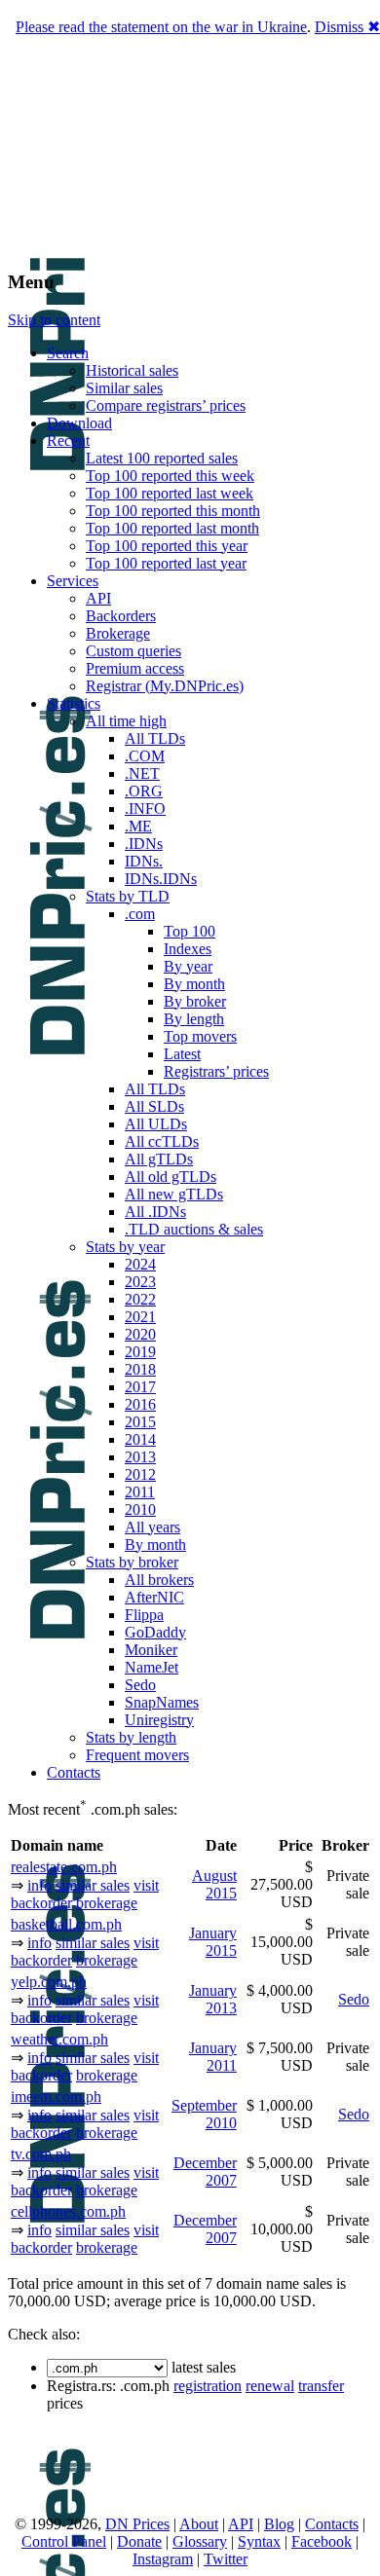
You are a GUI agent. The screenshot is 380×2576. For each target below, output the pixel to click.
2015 (140, 1422)
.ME (138, 826)
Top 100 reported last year (166, 563)
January (213, 1933)
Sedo (140, 1685)
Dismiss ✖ (347, 27)
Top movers (200, 1036)
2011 (140, 1492)
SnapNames (162, 1702)
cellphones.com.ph (68, 2211)
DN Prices (137, 2524)
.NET (142, 773)
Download (79, 423)
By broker (195, 1001)
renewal (270, 2386)
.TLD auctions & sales (194, 1229)
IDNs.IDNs (161, 879)
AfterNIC (154, 1597)
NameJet (152, 1667)
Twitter (226, 2559)
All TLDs (155, 738)
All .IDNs (155, 1212)
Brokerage (118, 633)
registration (208, 2386)
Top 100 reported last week (170, 493)
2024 (140, 1264)
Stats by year (125, 1247)
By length (194, 1019)
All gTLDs (159, 1159)
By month (194, 984)
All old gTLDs (171, 1177)
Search (68, 353)
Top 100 (190, 931)
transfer (321, 2386)
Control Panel (64, 2541)
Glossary (200, 2541)
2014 (140, 1439)
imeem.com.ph (56, 2097)
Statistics (74, 703)
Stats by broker (132, 1562)
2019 (140, 1352)
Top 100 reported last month (172, 528)
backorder (41, 1903)
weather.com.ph (59, 2039)
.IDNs (144, 844)
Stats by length (131, 1737)
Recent (68, 441)
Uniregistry (159, 1720)
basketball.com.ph (66, 1924)
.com (140, 914)
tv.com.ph (41, 2154)
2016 (140, 1404)
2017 (140, 1387)
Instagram (163, 2559)
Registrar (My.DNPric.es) (165, 686)
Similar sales (124, 388)
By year (188, 966)
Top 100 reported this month (173, 511)
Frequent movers (137, 1755)
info (39, 1885)
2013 (140, 1457)
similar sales (93, 1885)
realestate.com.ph (64, 1867)
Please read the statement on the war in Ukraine (161, 27)
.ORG (144, 791)
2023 (140, 1282)
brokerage (107, 1903)
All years (152, 1527)
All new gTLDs (174, 1194)
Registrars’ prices (216, 1071)
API (98, 598)
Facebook (322, 2541)
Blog (279, 2524)
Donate (139, 2541)
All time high (126, 721)
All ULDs (156, 1124)
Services (73, 581)
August (214, 1876)
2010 (140, 1509)
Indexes (188, 949)
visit (146, 1885)
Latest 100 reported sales (162, 458)
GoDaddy (155, 1632)
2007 (221, 2180)
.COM (145, 756)
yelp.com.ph (49, 1982)
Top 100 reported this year (167, 546)
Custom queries (133, 651)
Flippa (144, 1615)
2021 (140, 1317)
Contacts (74, 1772)
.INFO (145, 809)
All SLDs (154, 1106)
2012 (140, 1474)
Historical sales (132, 370)
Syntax (259, 2541)
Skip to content (54, 320)
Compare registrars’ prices (166, 405)
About (199, 2524)
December (205, 2163)
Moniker (151, 1650)
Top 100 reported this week (170, 476)
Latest (182, 1054)
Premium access (135, 668)
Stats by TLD (128, 896)
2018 (140, 1369)
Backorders (121, 616)
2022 (140, 1299)
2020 (140, 1334)
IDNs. (144, 861)
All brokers (159, 1580)
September (204, 2105)
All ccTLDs (162, 1141)
